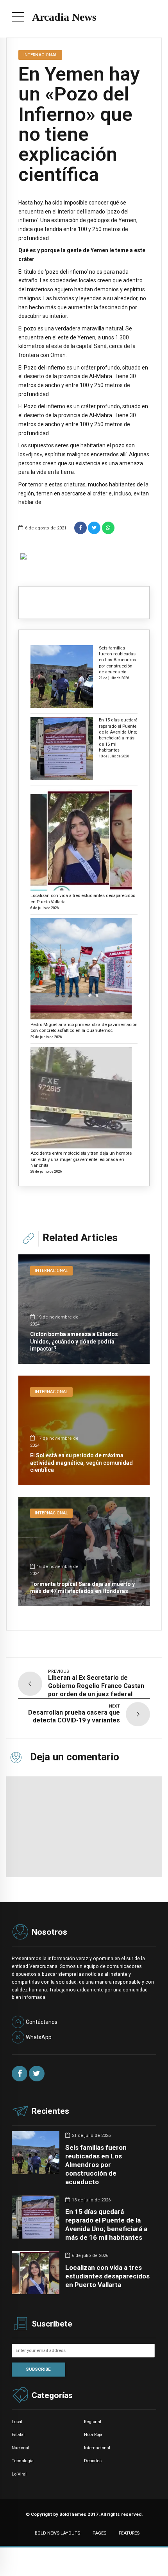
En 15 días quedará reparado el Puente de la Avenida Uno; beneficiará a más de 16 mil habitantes (118, 735)
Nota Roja (93, 2434)
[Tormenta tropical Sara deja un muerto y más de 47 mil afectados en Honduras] (84, 1552)
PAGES (99, 2533)
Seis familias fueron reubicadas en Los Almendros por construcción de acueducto (117, 660)
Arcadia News (64, 17)
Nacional (21, 2448)
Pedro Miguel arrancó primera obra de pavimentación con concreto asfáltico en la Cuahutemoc (84, 1027)
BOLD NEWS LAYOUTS (57, 2533)
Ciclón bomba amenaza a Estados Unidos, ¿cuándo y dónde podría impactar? (74, 1341)
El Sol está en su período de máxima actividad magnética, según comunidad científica (81, 1462)
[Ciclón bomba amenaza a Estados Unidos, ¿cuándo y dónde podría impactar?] (84, 1309)
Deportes (93, 2461)
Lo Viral (19, 2474)
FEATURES (129, 2533)
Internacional (40, 55)
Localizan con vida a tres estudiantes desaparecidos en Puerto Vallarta (83, 898)
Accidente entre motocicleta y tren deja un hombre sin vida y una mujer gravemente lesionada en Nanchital (81, 1159)
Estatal (18, 2434)
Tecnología (23, 2461)
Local (17, 2422)
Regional (93, 2422)
